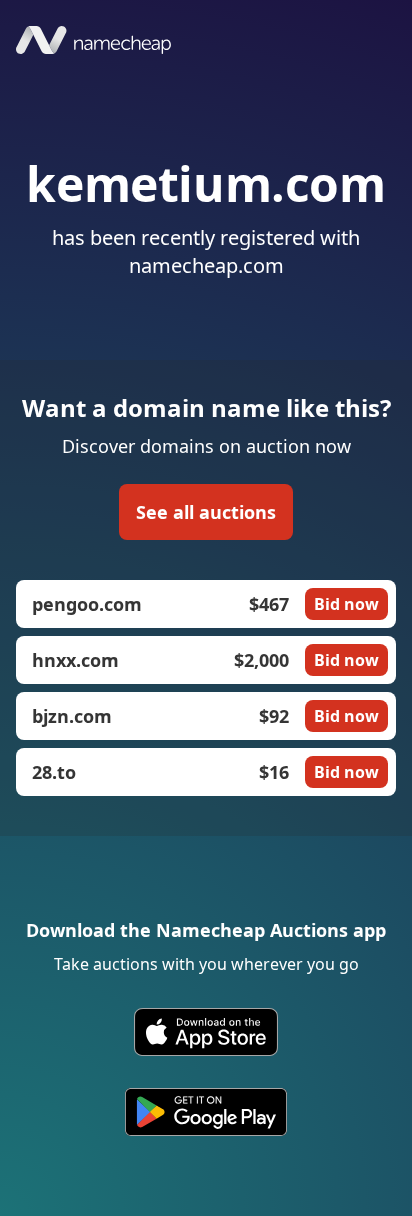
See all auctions (206, 512)
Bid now (346, 604)
